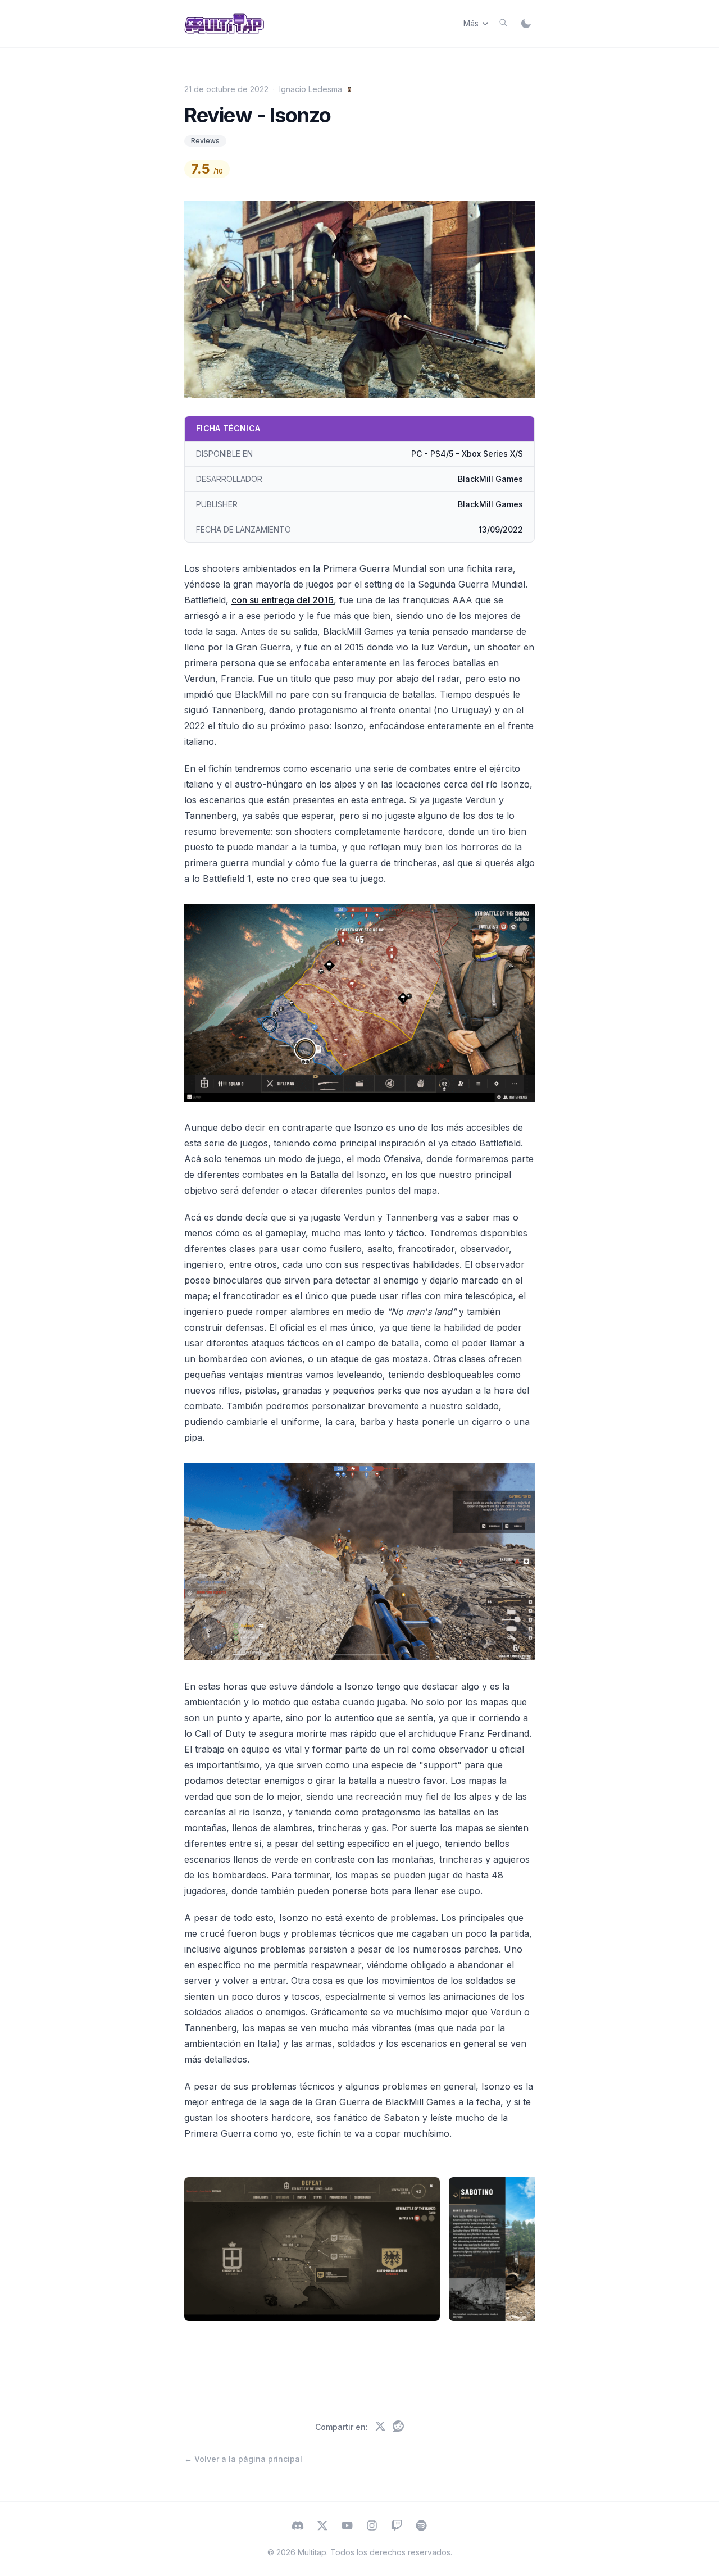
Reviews (205, 141)
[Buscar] (503, 22)
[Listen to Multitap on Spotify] (421, 2527)
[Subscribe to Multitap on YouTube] (347, 2527)
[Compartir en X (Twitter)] (380, 2427)
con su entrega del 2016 (283, 600)
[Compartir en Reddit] (398, 2427)
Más (471, 23)
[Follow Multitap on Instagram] (372, 2527)
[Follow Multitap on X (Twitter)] (322, 2527)
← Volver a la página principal (243, 2459)
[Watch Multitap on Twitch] (397, 2527)
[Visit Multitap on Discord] (298, 2527)
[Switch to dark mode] (526, 24)
